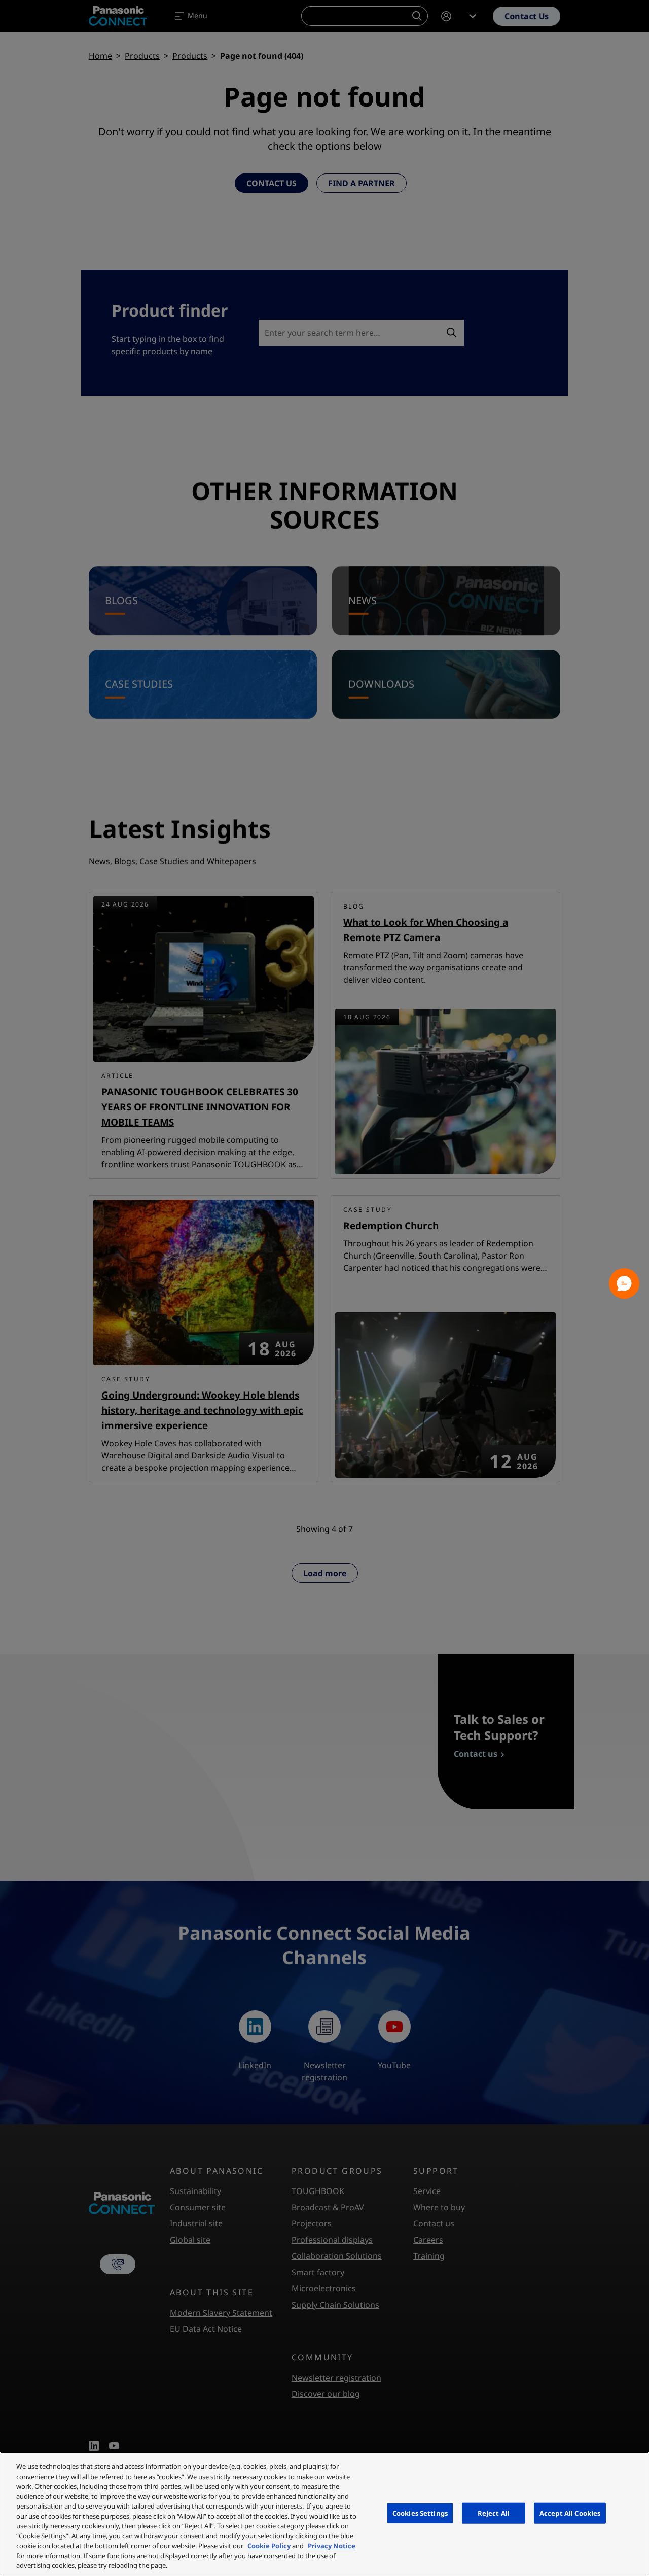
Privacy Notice (332, 2546)
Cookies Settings (420, 2513)
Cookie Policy (269, 2546)
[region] (324, 2514)
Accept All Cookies (570, 2513)
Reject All (494, 2513)
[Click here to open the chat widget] (624, 1283)
